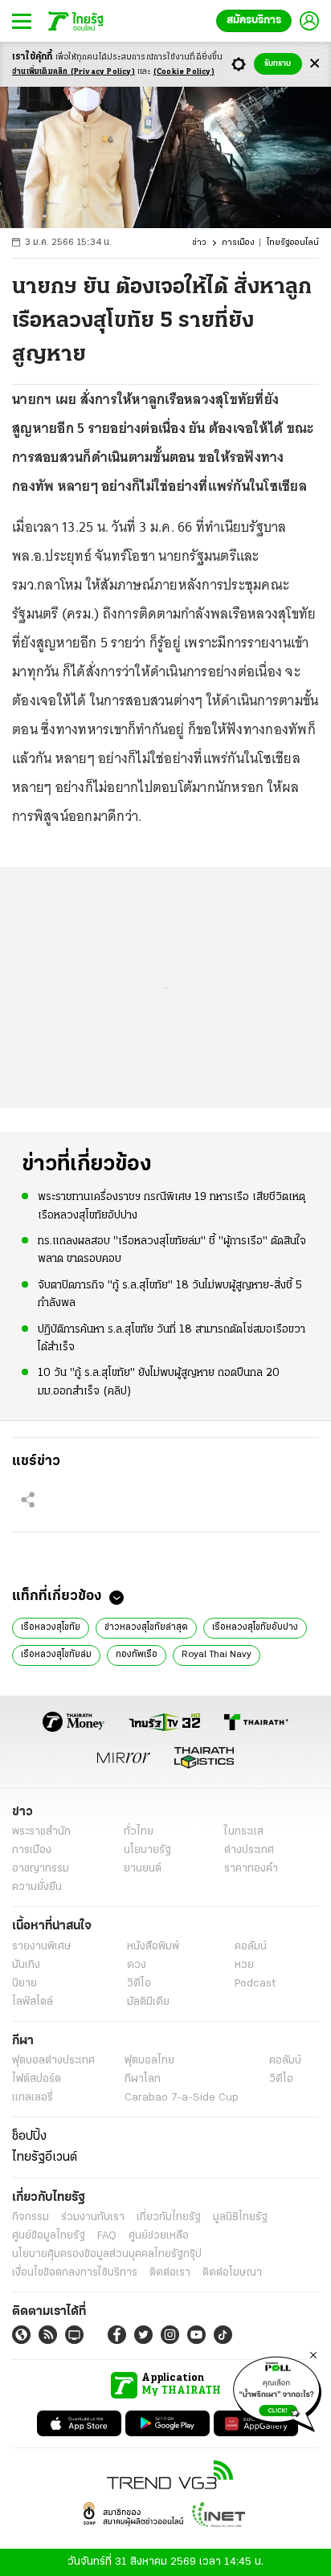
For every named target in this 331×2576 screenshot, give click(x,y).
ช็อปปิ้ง (29, 2137)
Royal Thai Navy (217, 1655)
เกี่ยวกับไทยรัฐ (169, 2217)
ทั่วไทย (139, 1832)
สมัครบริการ (254, 20)
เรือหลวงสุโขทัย (51, 1627)
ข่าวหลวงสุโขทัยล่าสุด (146, 1627)
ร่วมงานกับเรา (93, 2217)
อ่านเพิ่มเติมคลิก (74, 72)
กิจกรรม (31, 2217)
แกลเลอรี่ (33, 2098)
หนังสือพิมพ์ (153, 1947)
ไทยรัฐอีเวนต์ (45, 2158)
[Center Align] (315, 64)
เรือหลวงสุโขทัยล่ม (56, 1655)
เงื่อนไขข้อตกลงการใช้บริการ (75, 2273)
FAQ (107, 2236)
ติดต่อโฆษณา (232, 2273)
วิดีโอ (139, 1984)
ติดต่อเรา (170, 2273)
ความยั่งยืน (37, 1887)
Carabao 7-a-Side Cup (182, 2098)
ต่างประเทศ (249, 1850)
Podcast (255, 1984)
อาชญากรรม (41, 1869)
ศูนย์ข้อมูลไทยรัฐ (49, 2236)
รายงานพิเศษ (42, 1947)
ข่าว (199, 243)
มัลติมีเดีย (148, 2002)
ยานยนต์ (143, 1869)
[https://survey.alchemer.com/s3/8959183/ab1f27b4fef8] (277, 2391)
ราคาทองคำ (251, 1869)
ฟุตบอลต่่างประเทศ (53, 2061)
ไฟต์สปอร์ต (37, 2079)
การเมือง (238, 243)
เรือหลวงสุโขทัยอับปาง (255, 1627)
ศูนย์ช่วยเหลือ (159, 2236)
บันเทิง (26, 1965)
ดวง (137, 1965)
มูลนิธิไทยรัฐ (240, 2217)
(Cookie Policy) (184, 72)
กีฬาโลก (143, 2079)
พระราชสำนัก (41, 1832)
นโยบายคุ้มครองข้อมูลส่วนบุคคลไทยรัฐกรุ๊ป (107, 2254)
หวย (244, 1965)
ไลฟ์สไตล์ (33, 2002)
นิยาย (25, 1984)
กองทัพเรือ (137, 1655)
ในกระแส (244, 1832)
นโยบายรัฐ (147, 1850)
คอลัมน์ (251, 1947)
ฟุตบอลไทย (149, 2061)
